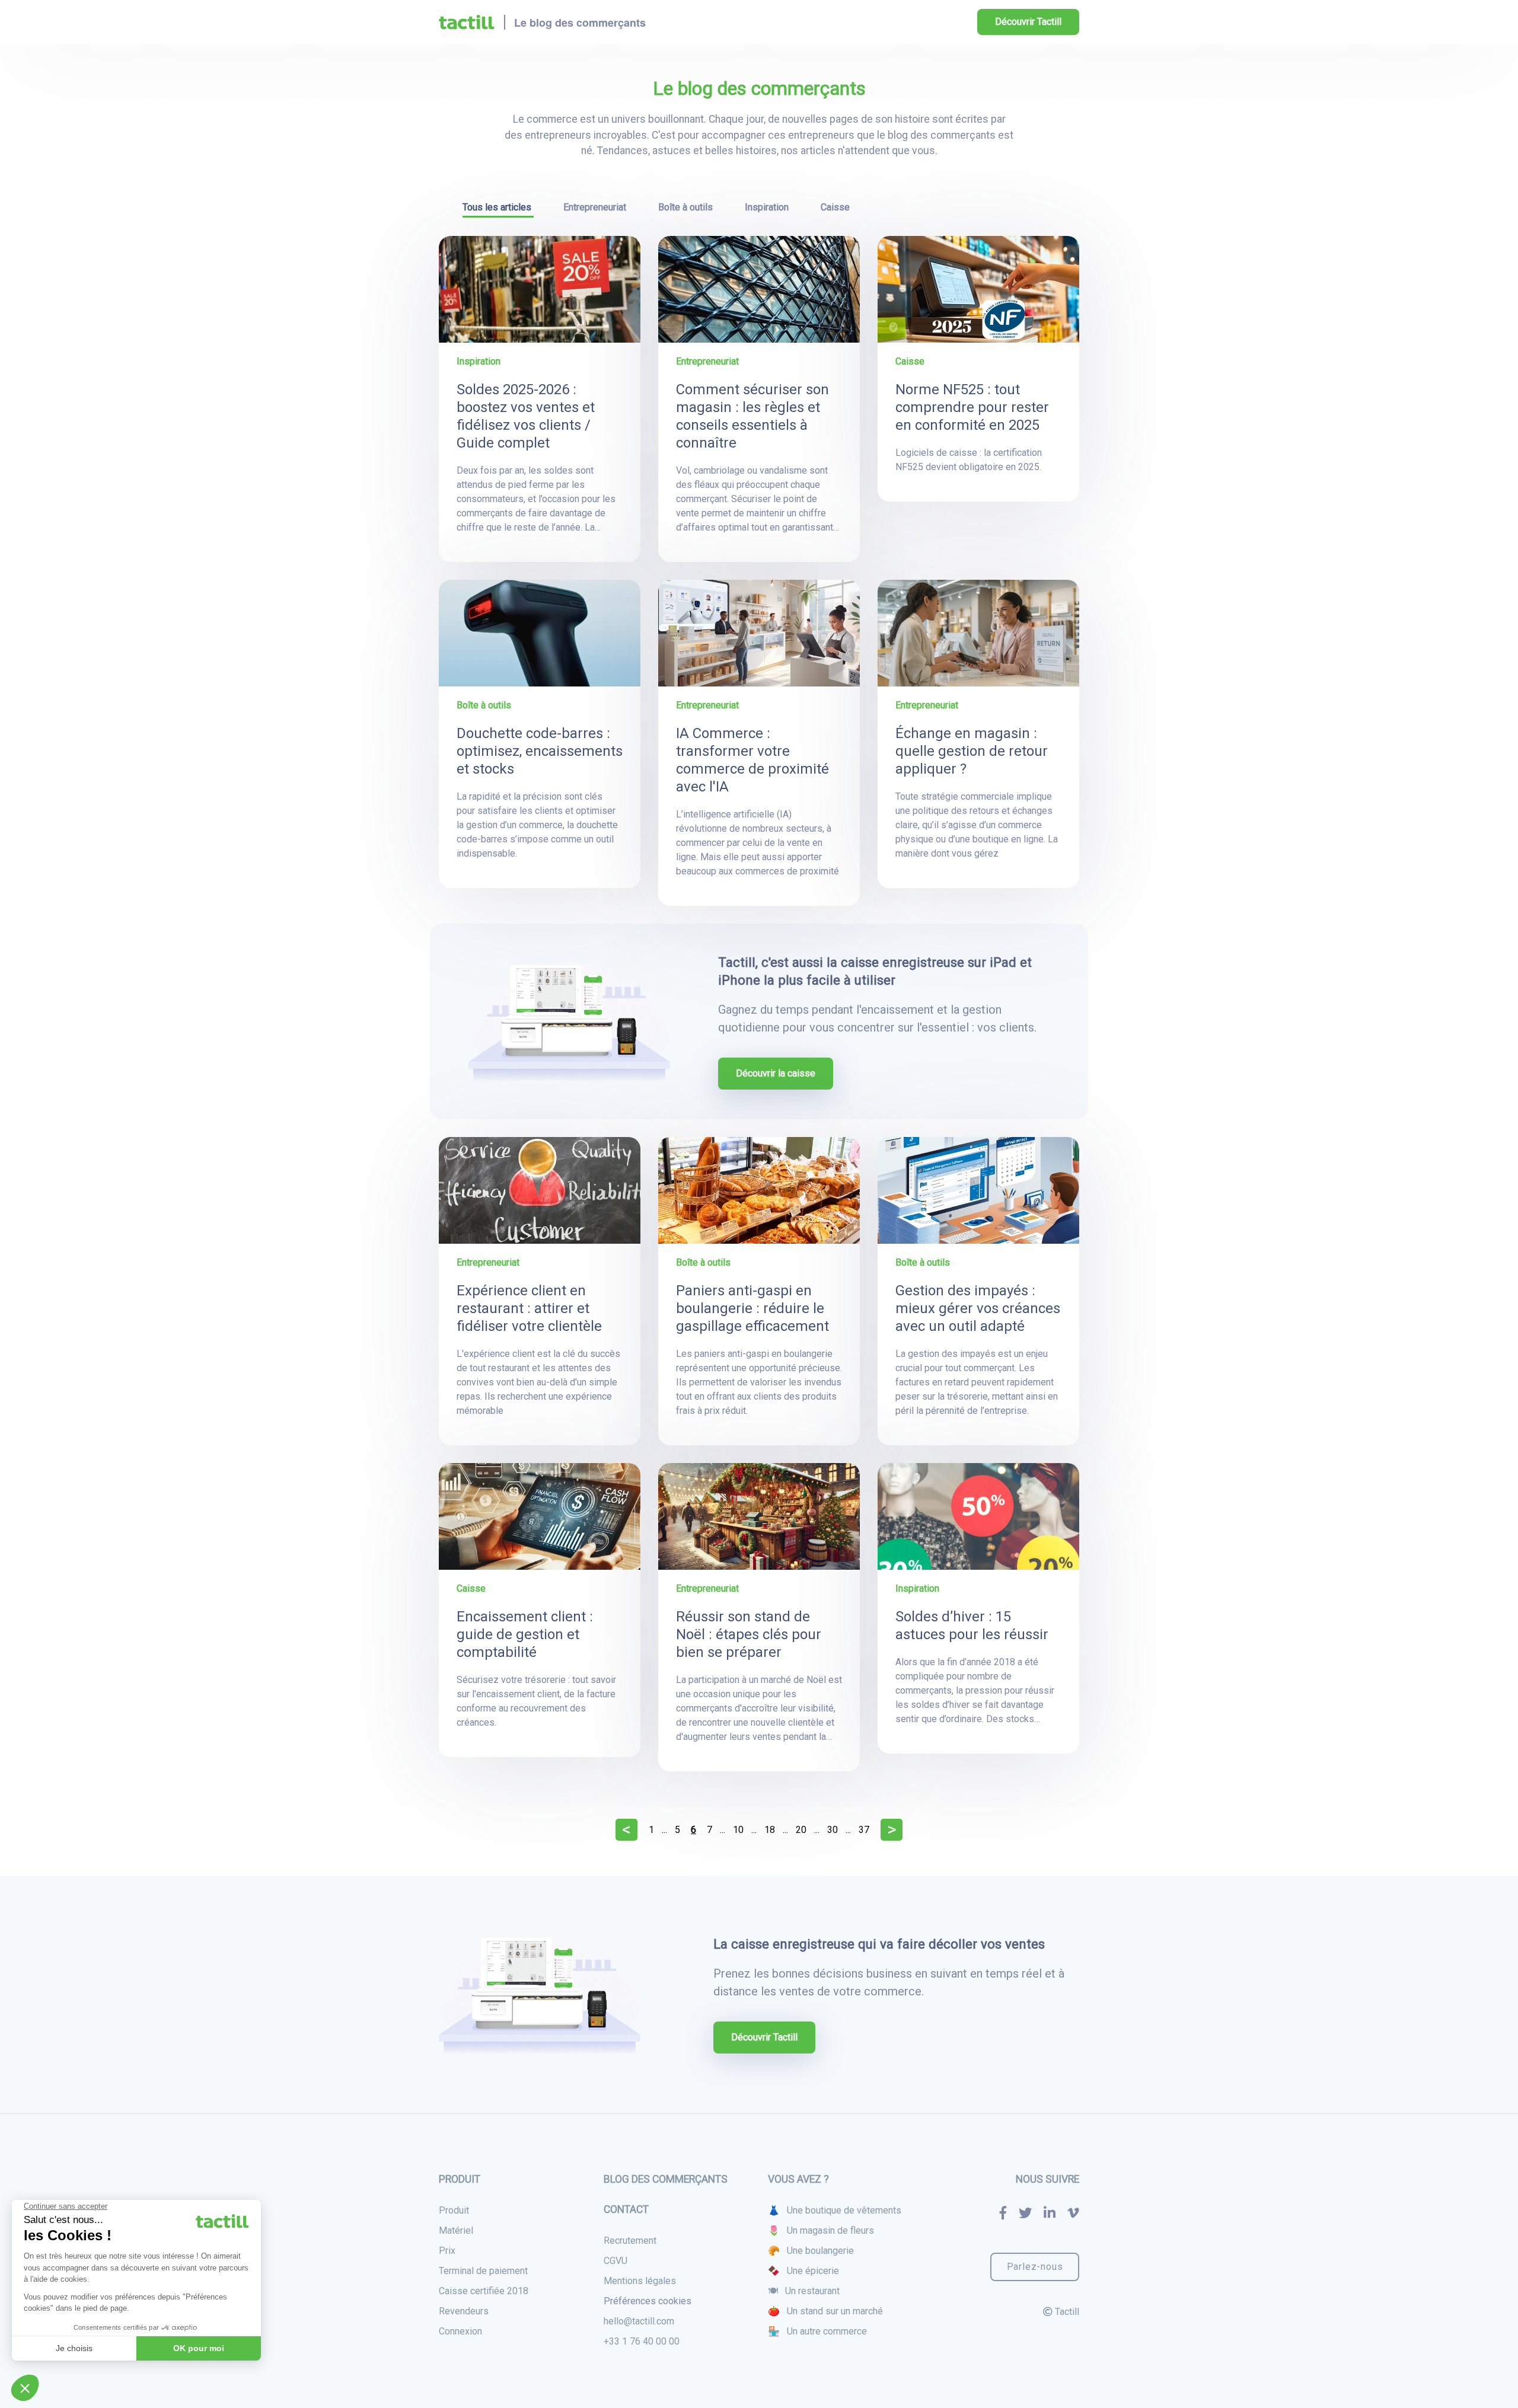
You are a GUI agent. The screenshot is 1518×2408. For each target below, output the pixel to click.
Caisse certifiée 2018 (484, 2291)
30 (833, 1830)
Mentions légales (640, 2281)
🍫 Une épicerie (803, 2271)
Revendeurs (464, 2311)
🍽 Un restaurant (804, 2291)
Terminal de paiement (483, 2271)
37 (864, 1830)
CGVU (616, 2261)
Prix (447, 2251)
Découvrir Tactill (1028, 22)
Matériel (456, 2230)
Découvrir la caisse (776, 1073)
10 (738, 1830)
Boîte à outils (687, 207)
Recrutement (630, 2241)
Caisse (835, 207)
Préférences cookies (648, 2301)
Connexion (460, 2331)
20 (801, 1830)
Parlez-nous (1035, 2267)
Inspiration (768, 207)
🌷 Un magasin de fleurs (821, 2230)
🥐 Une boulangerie (811, 2251)
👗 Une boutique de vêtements (835, 2210)
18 (770, 1830)
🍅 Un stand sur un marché (825, 2311)
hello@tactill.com (639, 2321)
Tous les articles (498, 207)
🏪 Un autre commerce (817, 2331)
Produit (454, 2210)
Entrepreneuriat (596, 207)
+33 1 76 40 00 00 (642, 2341)
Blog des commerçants (666, 2179)
